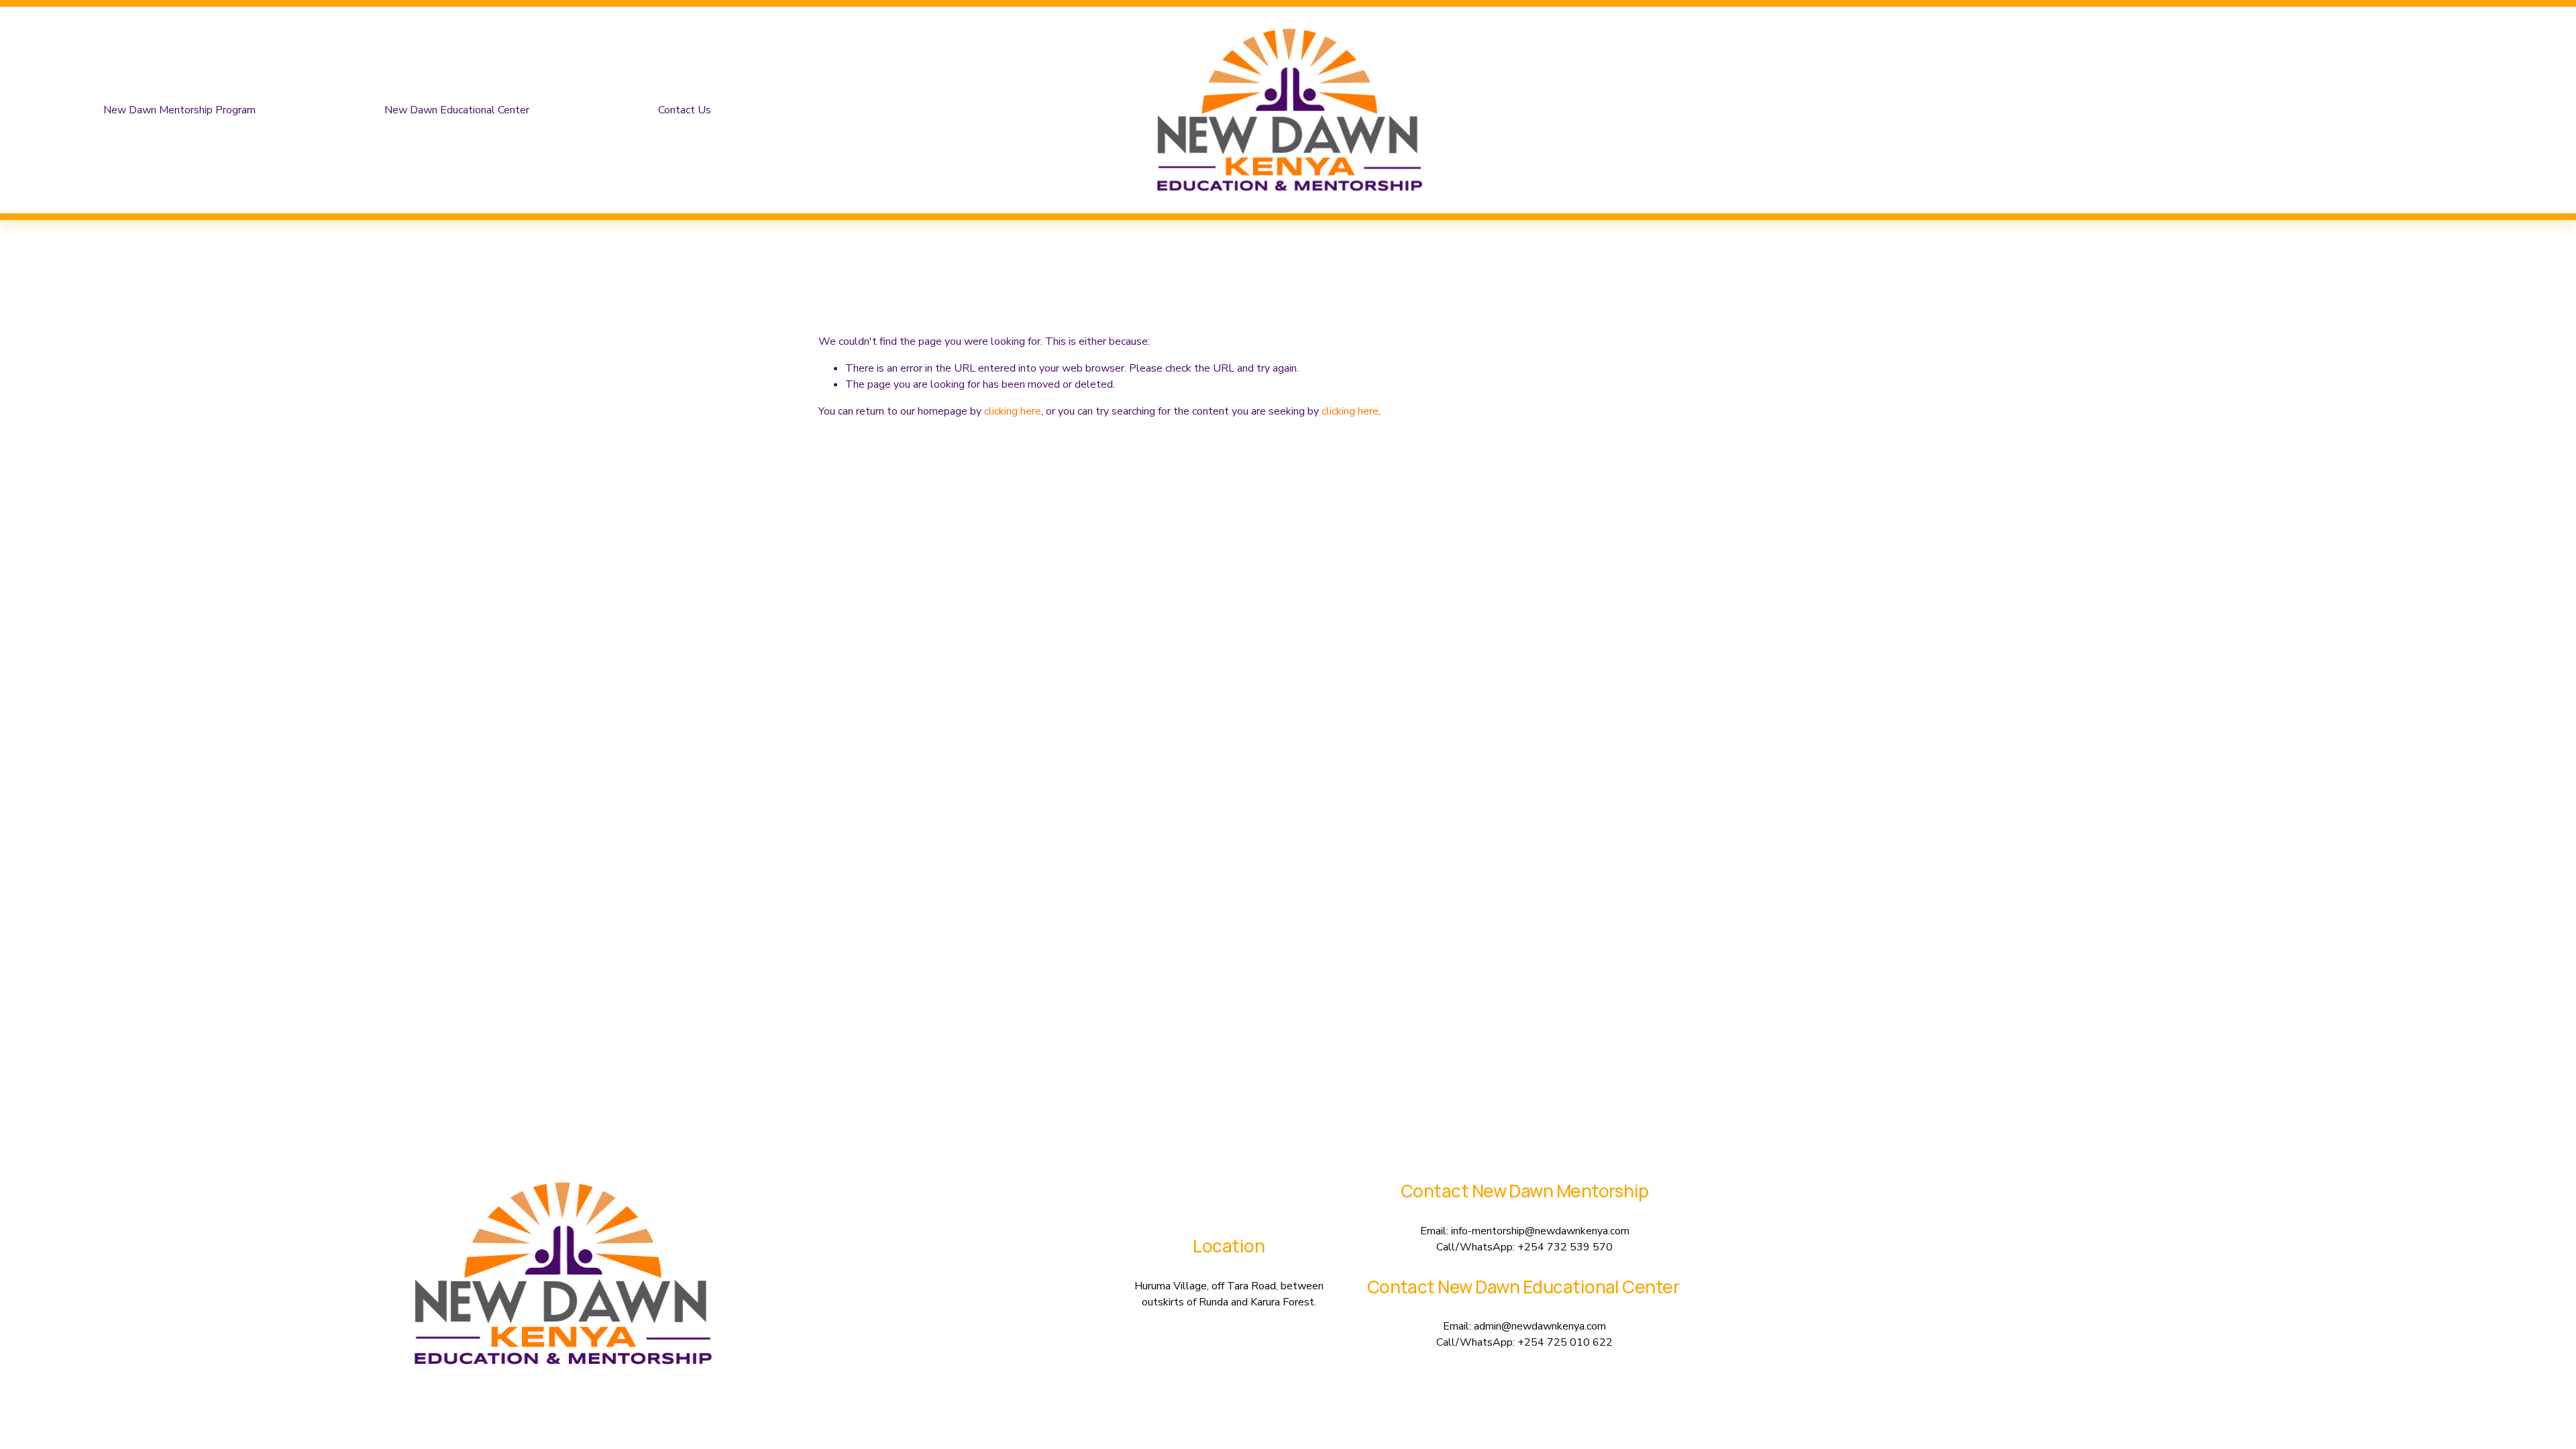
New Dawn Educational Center (457, 110)
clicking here (1013, 411)
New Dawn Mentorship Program (179, 110)
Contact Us (685, 110)
